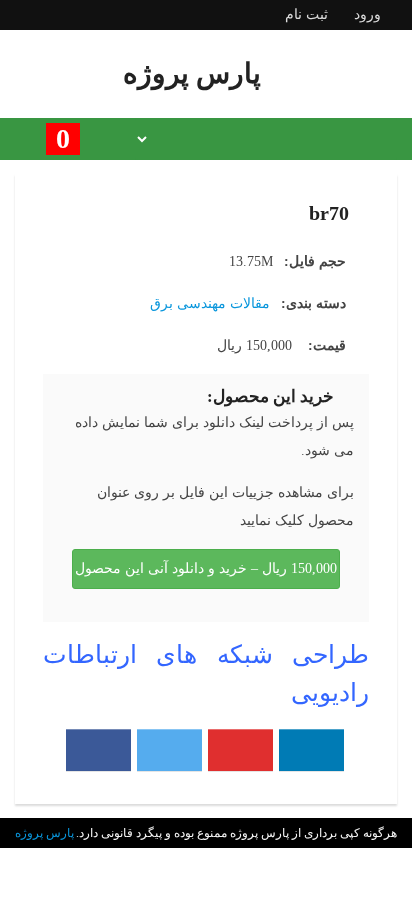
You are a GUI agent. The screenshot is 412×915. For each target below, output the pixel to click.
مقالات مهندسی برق (210, 303)
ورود (367, 14)
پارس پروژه (44, 833)
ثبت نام (306, 14)
